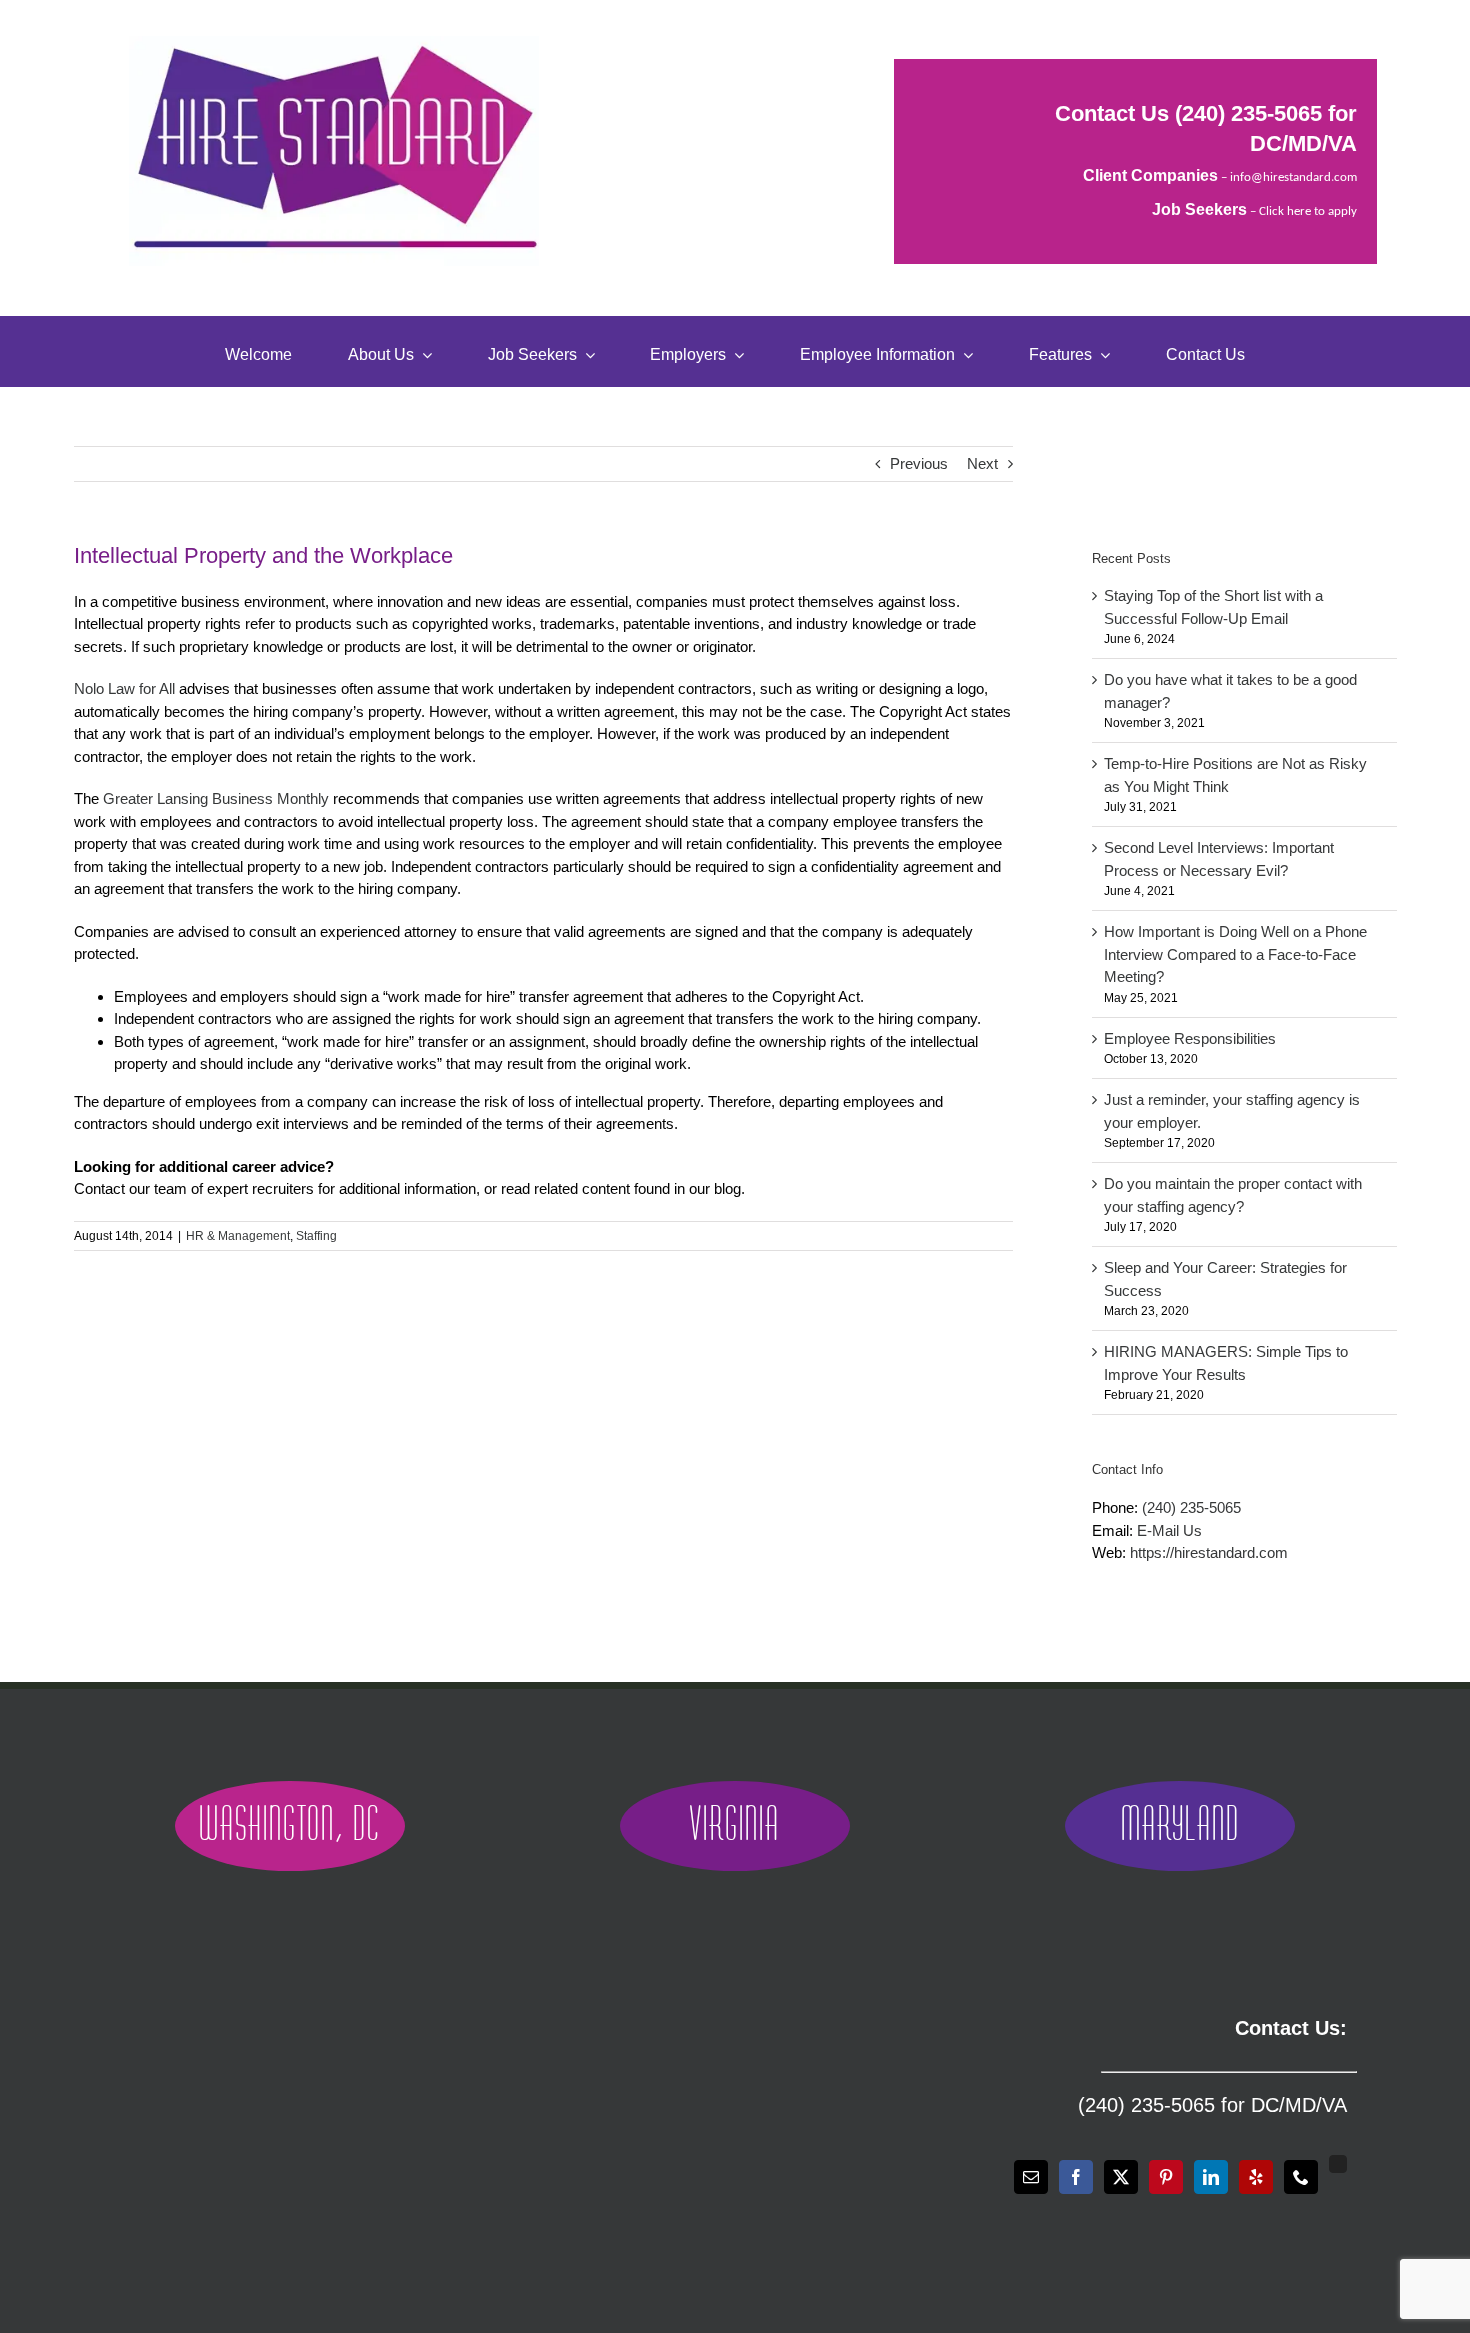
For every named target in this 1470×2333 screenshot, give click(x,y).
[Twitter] (1121, 2177)
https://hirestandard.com (1209, 1552)
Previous (919, 463)
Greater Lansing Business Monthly (216, 798)
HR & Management (238, 1236)
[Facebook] (1076, 2177)
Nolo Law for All (124, 688)
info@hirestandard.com (1293, 177)
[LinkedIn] (1211, 2177)
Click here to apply (1308, 211)
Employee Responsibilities (1190, 1038)
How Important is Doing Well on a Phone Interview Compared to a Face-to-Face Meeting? (1235, 954)
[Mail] (1031, 2177)
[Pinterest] (1166, 2177)
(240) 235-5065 (1248, 113)
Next (982, 463)
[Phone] (1301, 2177)
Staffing (316, 1236)
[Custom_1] (1338, 2164)
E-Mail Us (1169, 1530)
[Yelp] (1256, 2177)
